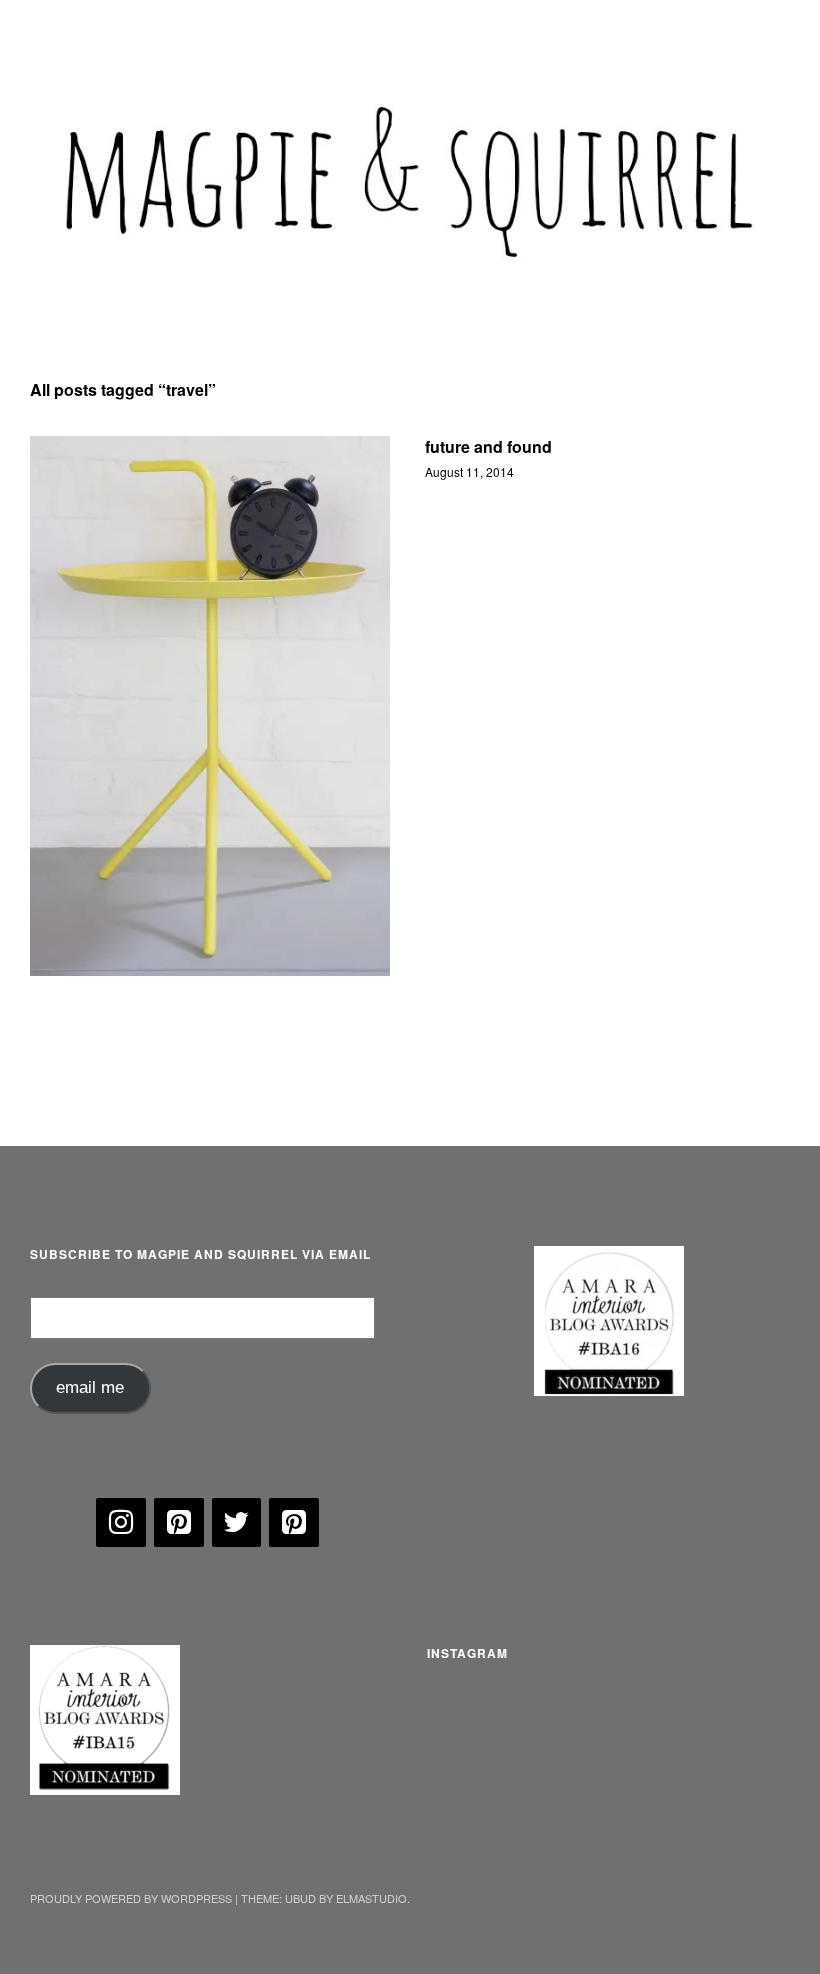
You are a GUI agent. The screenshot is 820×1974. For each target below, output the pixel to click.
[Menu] (55, 29)
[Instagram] (121, 1523)
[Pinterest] (179, 1523)
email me (90, 1387)
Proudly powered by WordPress (131, 1898)
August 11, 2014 (469, 471)
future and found (488, 446)
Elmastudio (371, 1898)
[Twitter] (237, 1523)
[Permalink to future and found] (210, 706)
